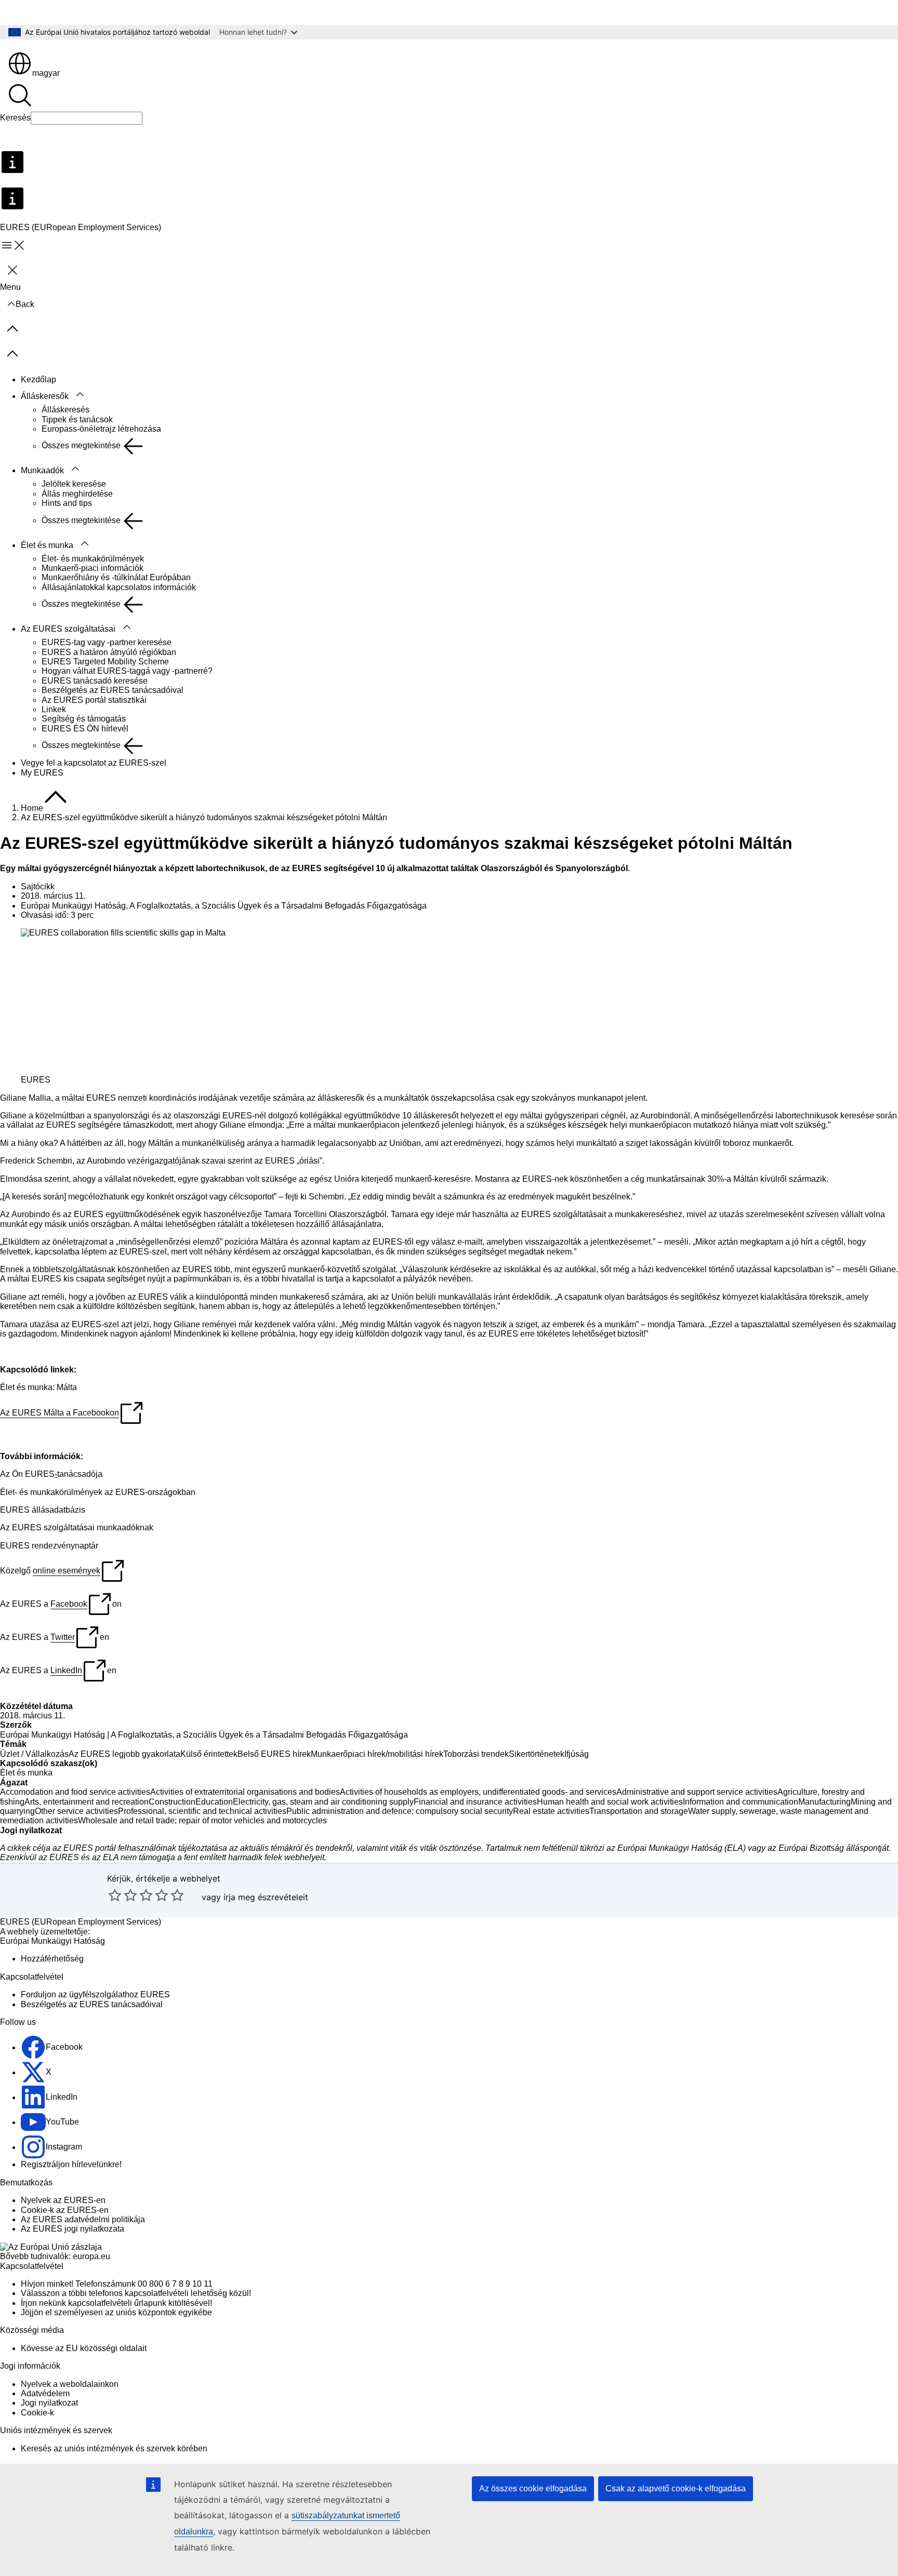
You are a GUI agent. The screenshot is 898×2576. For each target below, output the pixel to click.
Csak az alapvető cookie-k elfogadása (676, 2488)
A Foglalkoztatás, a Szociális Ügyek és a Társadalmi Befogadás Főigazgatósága (259, 1735)
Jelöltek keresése (74, 484)
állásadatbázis (58, 1510)
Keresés (15, 118)
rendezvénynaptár (65, 1546)
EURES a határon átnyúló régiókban (109, 652)
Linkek (54, 709)
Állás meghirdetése (77, 494)
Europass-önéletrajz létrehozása (101, 429)
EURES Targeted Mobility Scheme (105, 662)
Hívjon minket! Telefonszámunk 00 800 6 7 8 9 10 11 (117, 2284)
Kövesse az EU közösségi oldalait (84, 2348)
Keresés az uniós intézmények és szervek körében (114, 2448)
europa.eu (91, 2256)
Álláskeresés (65, 410)
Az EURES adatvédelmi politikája (83, 2219)
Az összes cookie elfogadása (533, 2488)
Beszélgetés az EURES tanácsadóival (113, 690)
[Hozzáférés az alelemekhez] (80, 395)
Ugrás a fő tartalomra (46, 12)
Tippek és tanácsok (77, 419)
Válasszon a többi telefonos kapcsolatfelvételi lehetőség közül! (136, 2293)
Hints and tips (67, 503)
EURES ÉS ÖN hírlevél (85, 729)
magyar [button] (46, 73)
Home (32, 808)
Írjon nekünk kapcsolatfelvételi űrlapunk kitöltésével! (116, 2303)
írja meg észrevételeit (266, 1897)
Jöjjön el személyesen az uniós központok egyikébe (116, 2312)
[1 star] (115, 1895)
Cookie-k (37, 2413)
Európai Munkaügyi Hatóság (52, 1735)
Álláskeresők (45, 396)
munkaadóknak (125, 1527)
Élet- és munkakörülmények (93, 559)
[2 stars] (123, 1895)
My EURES (42, 773)
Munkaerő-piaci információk (93, 568)
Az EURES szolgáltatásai (68, 629)
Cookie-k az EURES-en (65, 2210)
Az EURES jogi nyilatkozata (72, 2229)
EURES (40, 1474)
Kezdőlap (38, 379)
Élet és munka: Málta (38, 1387)
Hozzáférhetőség (52, 1959)
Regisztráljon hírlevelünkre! (71, 2164)
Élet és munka (47, 545)
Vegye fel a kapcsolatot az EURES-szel (94, 763)
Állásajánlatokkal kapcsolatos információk (119, 587)
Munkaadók (42, 470)
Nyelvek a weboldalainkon (70, 2384)
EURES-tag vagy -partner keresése (107, 642)
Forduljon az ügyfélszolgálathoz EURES (95, 1994)
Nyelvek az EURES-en (63, 2200)
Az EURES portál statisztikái (94, 700)
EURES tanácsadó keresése (95, 681)
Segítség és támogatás (84, 719)
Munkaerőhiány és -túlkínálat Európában (116, 577)
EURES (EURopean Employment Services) (81, 1922)
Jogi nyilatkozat (49, 2403)
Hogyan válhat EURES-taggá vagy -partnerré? (127, 671)
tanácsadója (80, 1474)
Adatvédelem (45, 2393)
